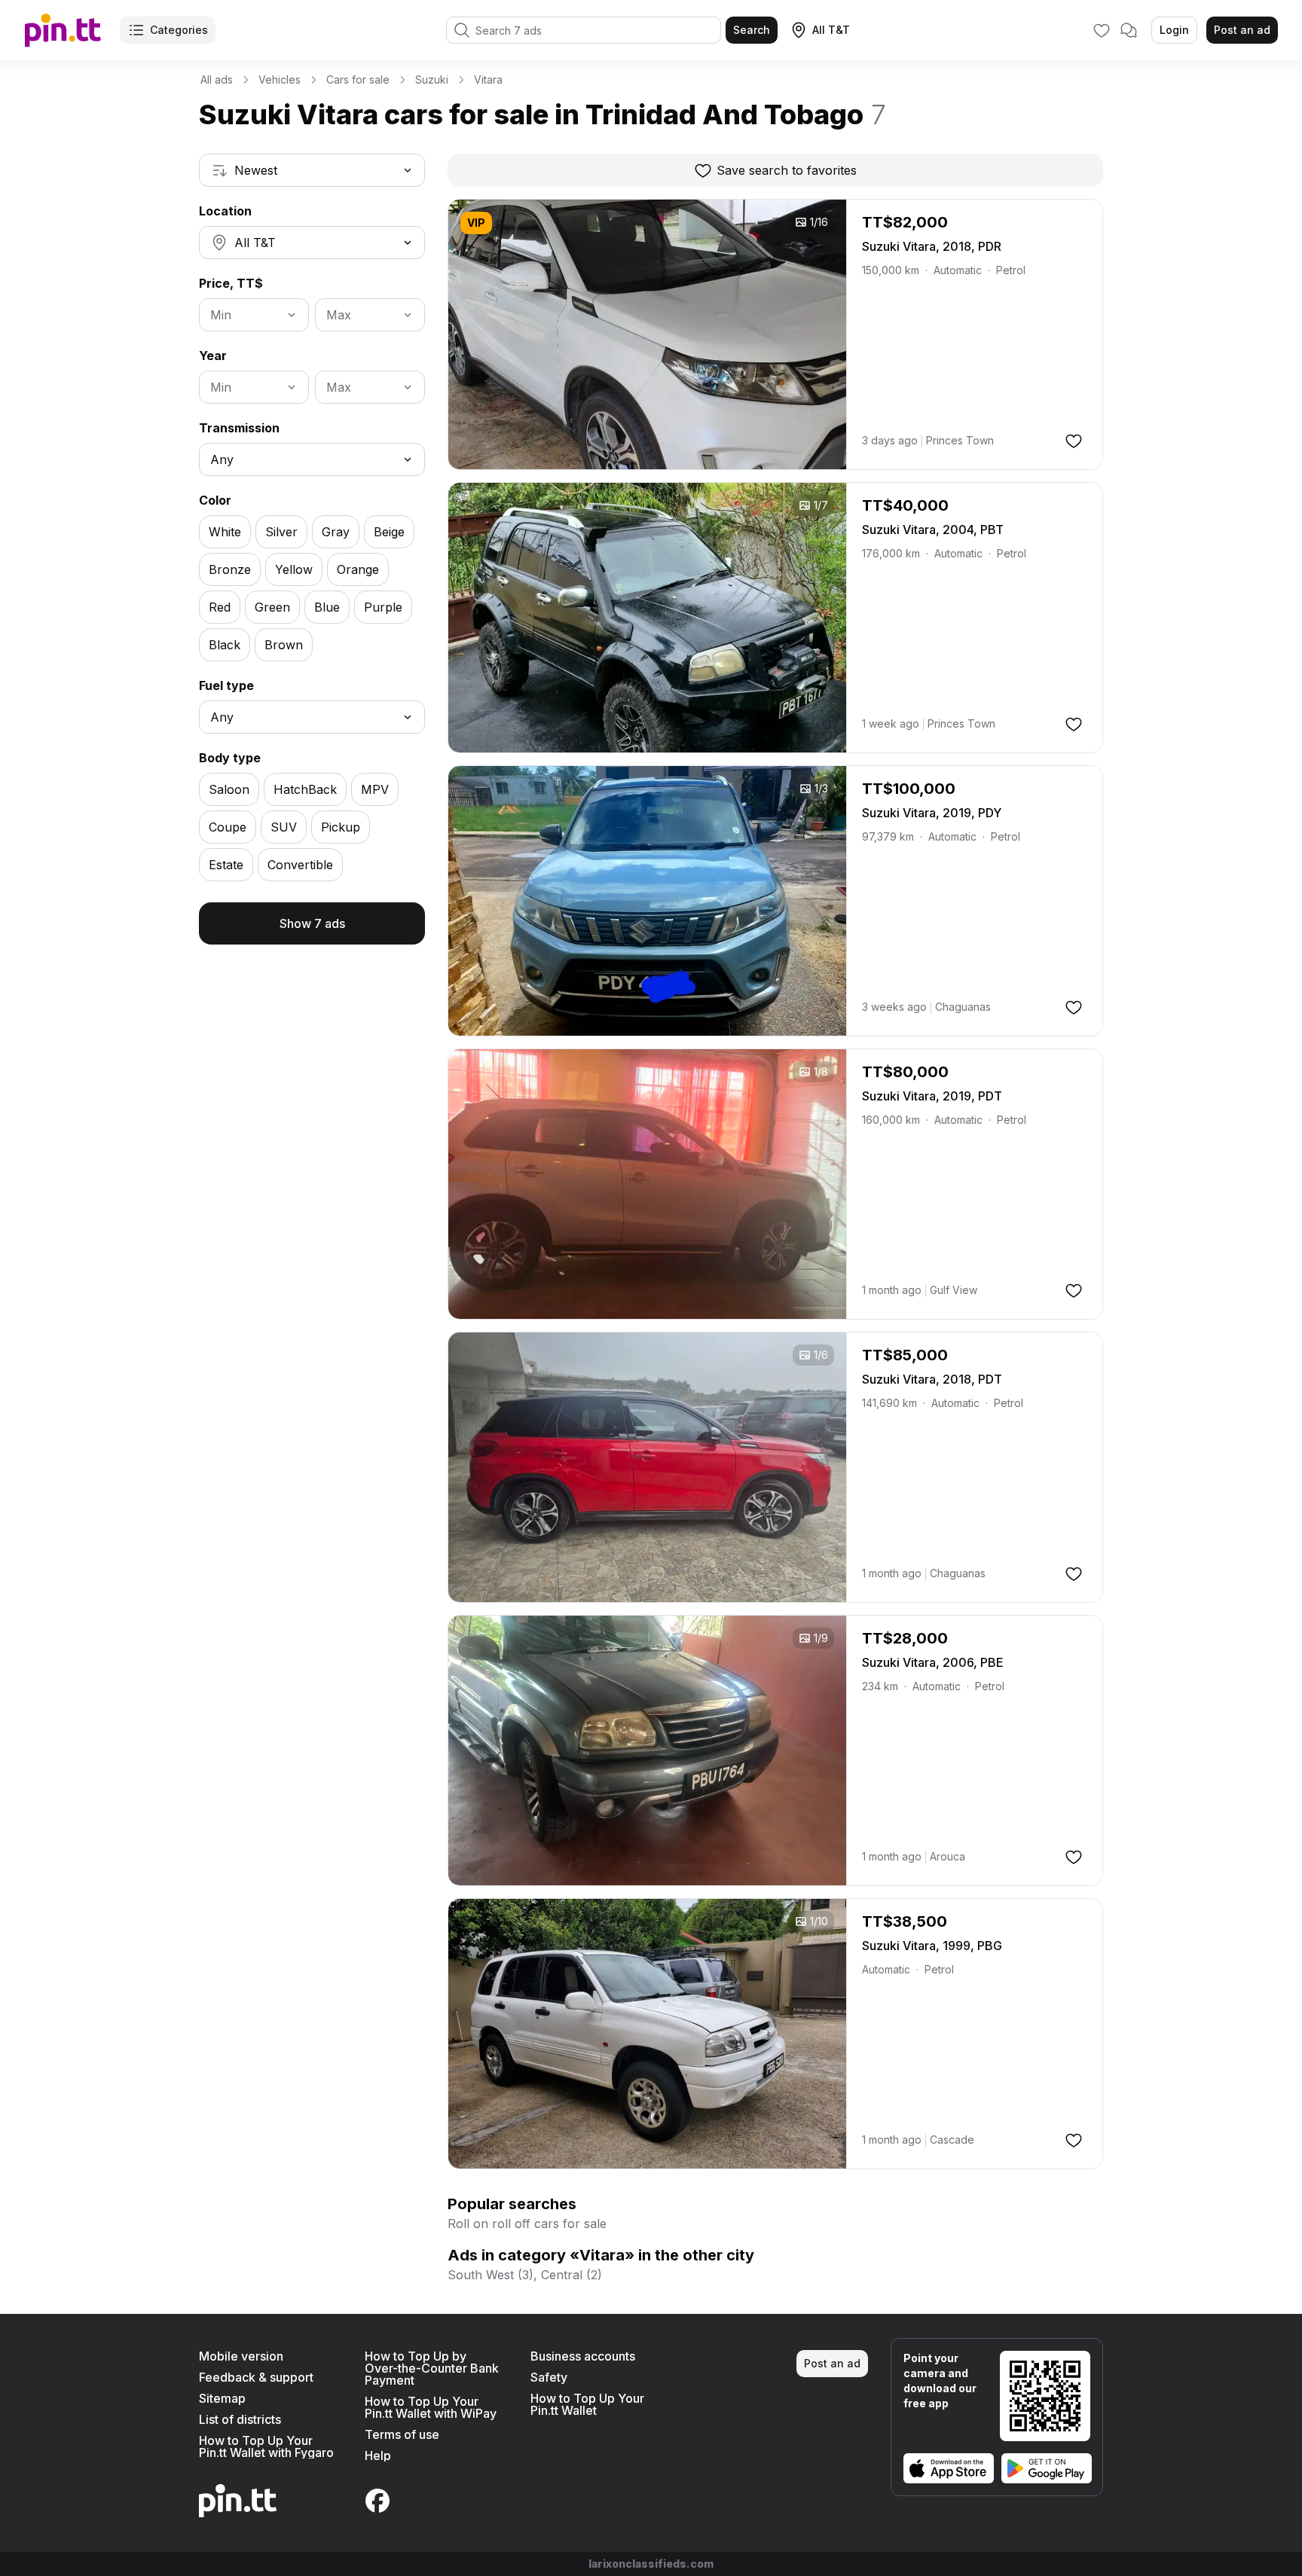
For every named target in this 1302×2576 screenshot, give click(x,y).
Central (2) (572, 2275)
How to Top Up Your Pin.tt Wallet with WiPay (431, 2407)
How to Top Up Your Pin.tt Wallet (587, 2404)
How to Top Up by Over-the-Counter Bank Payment (432, 2368)
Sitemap (222, 2398)
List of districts (240, 2419)
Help (378, 2455)
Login (1174, 30)
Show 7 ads (312, 923)
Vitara (488, 79)
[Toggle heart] (1074, 441)
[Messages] (1129, 30)
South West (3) (491, 2275)
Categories (179, 30)
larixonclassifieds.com (651, 2564)
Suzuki (432, 79)
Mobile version (241, 2356)
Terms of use (402, 2434)
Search (752, 30)
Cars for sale (358, 79)
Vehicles (280, 79)
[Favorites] (1102, 30)
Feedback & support (256, 2377)
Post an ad (1242, 30)
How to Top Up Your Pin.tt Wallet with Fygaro (266, 2446)
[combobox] (312, 170)
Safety (549, 2377)
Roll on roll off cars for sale (527, 2223)
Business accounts (583, 2356)
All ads (217, 79)
